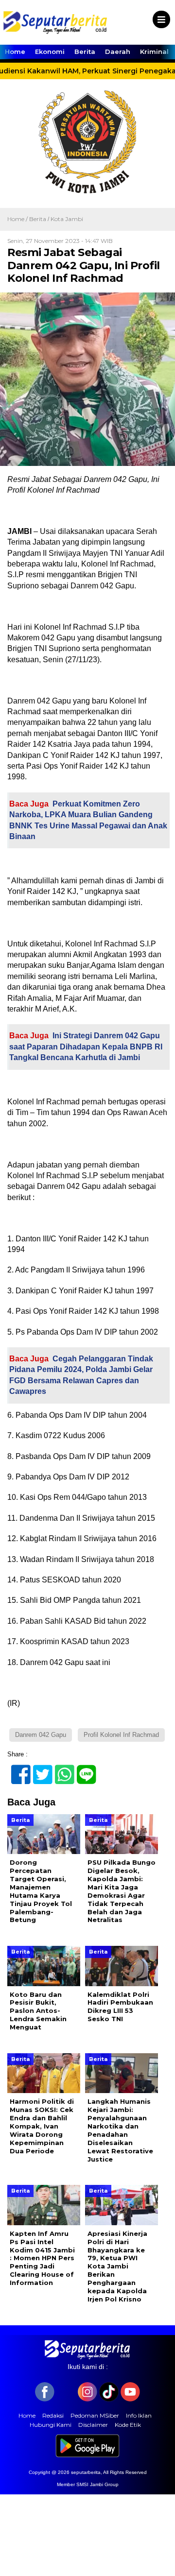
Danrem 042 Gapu (41, 1735)
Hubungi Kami (51, 2425)
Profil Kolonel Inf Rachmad (121, 1735)
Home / (18, 219)
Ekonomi (50, 52)
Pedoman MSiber (95, 2415)
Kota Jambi (67, 219)
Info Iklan (139, 2415)
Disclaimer (93, 2425)
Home (15, 52)
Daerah (118, 52)
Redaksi (53, 2415)
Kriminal (154, 52)
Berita (85, 52)
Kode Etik (128, 2425)
